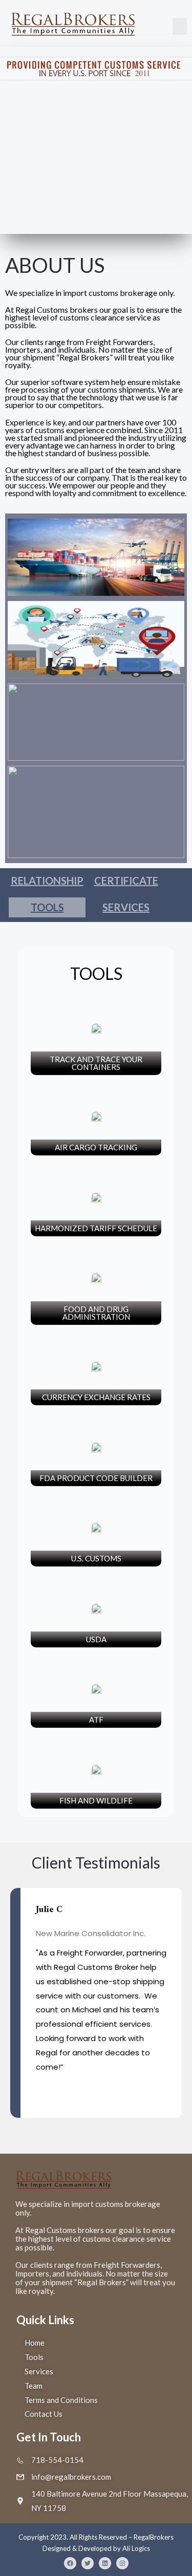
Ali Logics (136, 2548)
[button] (180, 26)
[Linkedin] (105, 2563)
